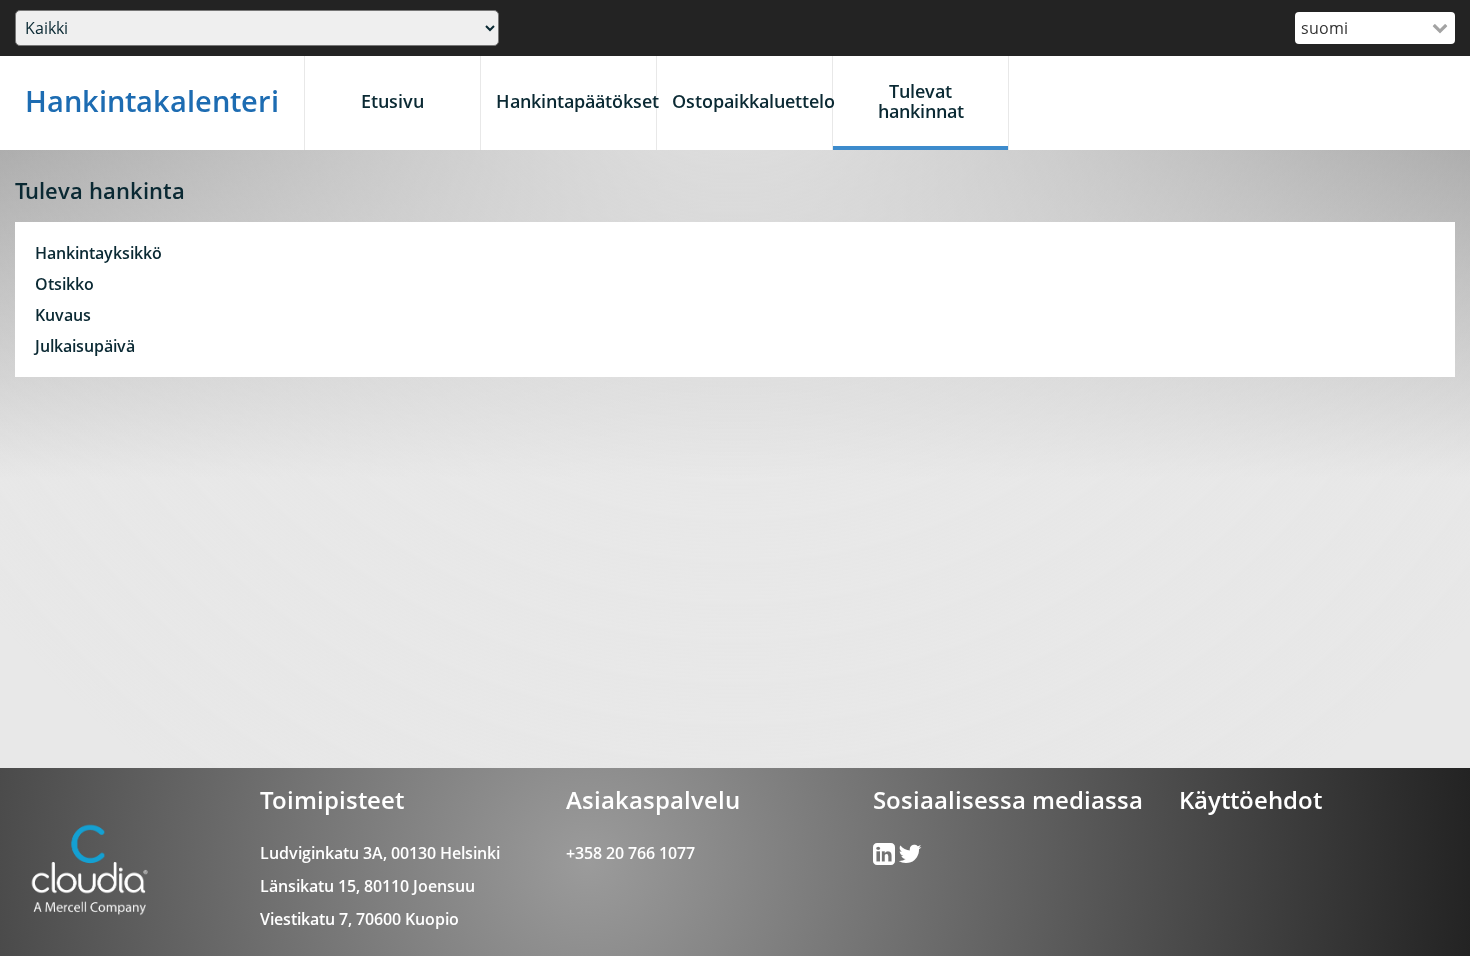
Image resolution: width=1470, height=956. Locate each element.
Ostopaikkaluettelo (752, 101)
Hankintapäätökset (576, 101)
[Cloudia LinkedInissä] (910, 858)
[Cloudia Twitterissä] (885, 858)
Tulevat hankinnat (921, 101)
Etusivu (392, 101)
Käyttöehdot (1250, 799)
